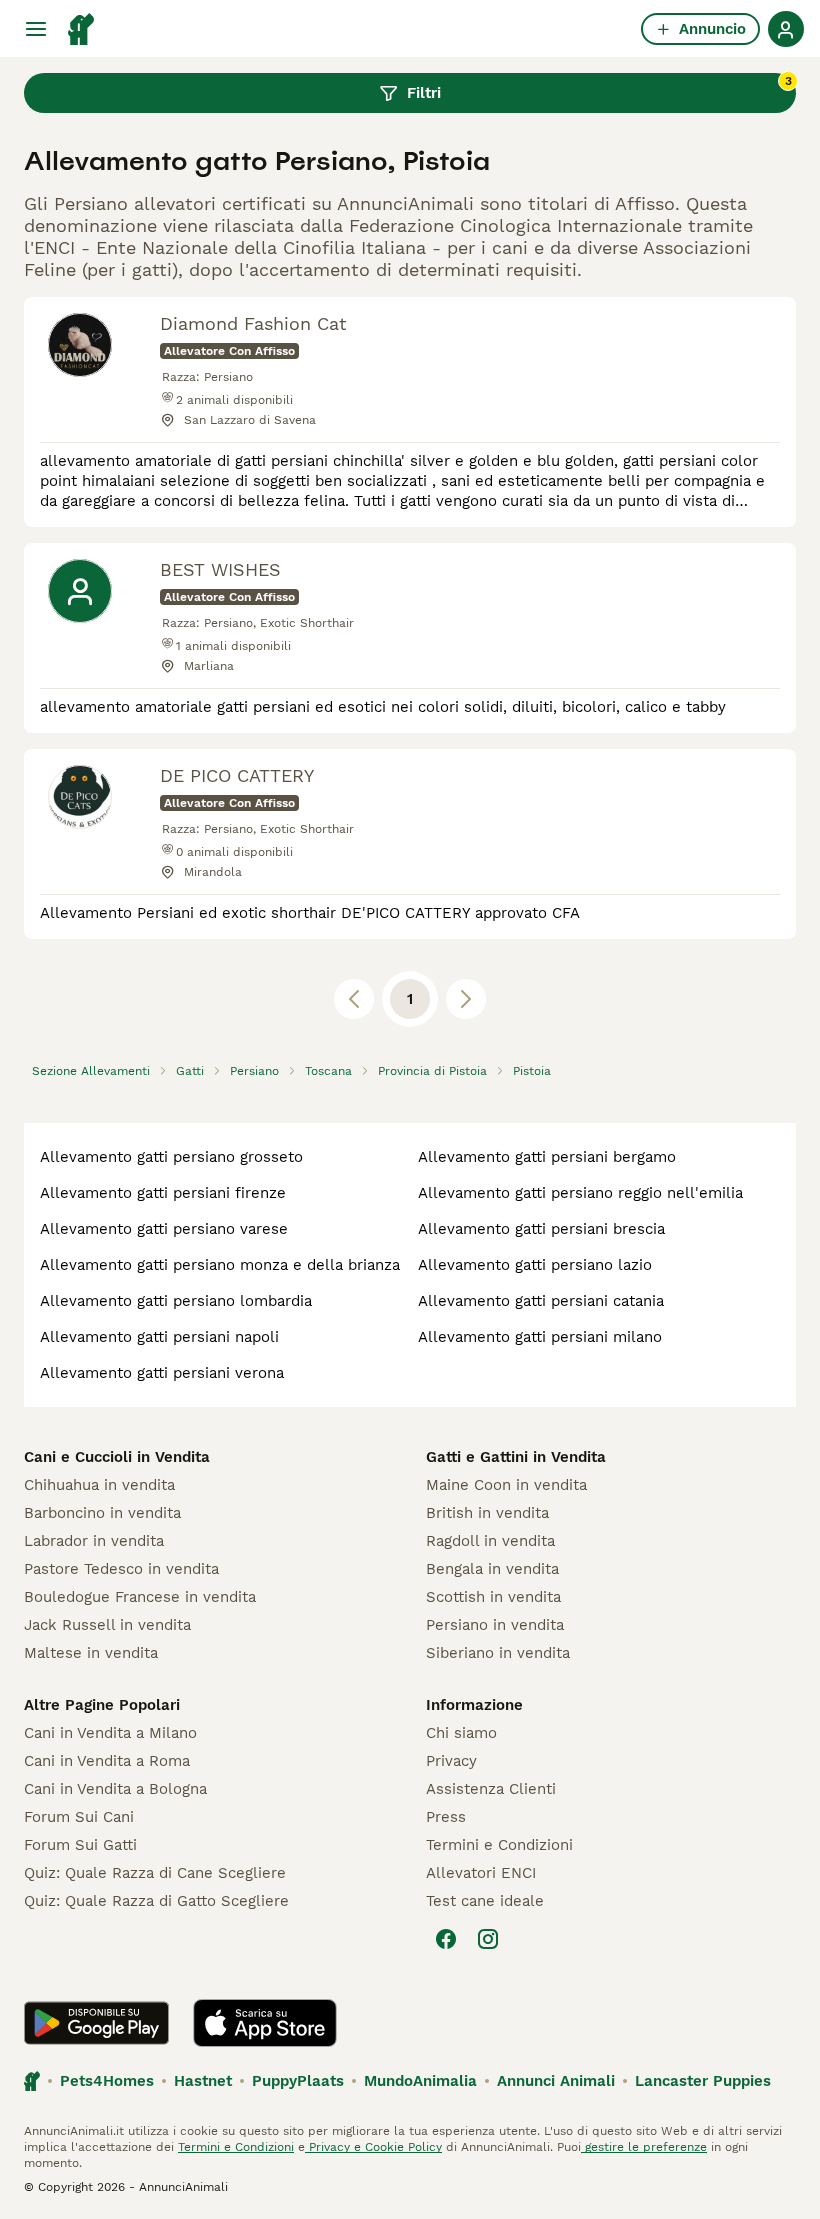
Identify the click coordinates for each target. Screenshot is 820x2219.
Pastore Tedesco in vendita (121, 1569)
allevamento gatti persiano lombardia (176, 1301)
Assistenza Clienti (491, 1789)
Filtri (599, 88)
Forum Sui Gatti (80, 1845)
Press (446, 1817)
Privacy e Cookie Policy (373, 2147)
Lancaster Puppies (703, 2081)
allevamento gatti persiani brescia (541, 1229)
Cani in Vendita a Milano (110, 1733)
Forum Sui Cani (79, 1817)
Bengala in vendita (492, 1569)
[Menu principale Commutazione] (36, 29)
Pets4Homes (107, 2081)
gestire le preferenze (644, 2147)
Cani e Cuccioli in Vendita (117, 1457)
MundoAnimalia (420, 2081)
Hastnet (203, 2081)
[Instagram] (488, 1939)
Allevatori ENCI (481, 1873)
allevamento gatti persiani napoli (159, 1337)
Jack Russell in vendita (107, 1625)
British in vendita (487, 1513)
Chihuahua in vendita (99, 1485)
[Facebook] (446, 1939)
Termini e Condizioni (499, 1845)
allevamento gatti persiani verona (162, 1373)
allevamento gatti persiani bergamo (547, 1157)
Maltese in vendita (91, 1653)
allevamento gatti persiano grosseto (171, 1157)
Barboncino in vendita (102, 1513)
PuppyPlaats (298, 2081)
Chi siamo (461, 1733)
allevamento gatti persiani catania (541, 1301)
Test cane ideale (485, 1901)
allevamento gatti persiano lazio (535, 1265)
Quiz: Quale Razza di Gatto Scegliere (156, 1901)
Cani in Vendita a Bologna (115, 1789)
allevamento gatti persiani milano (540, 1337)
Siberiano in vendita (498, 1653)
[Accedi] (786, 29)
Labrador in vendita (94, 1541)
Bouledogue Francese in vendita (140, 1597)
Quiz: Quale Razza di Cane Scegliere (155, 1873)
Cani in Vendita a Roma (107, 1761)
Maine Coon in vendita (506, 1485)
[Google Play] (96, 2023)
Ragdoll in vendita (490, 1541)
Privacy (451, 1761)
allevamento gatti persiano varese (164, 1229)
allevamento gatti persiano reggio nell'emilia (580, 1193)
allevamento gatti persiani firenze (163, 1193)
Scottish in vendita (493, 1597)
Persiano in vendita (495, 1625)
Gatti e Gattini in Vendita (516, 1457)
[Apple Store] (265, 2023)
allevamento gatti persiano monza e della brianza (220, 1265)
